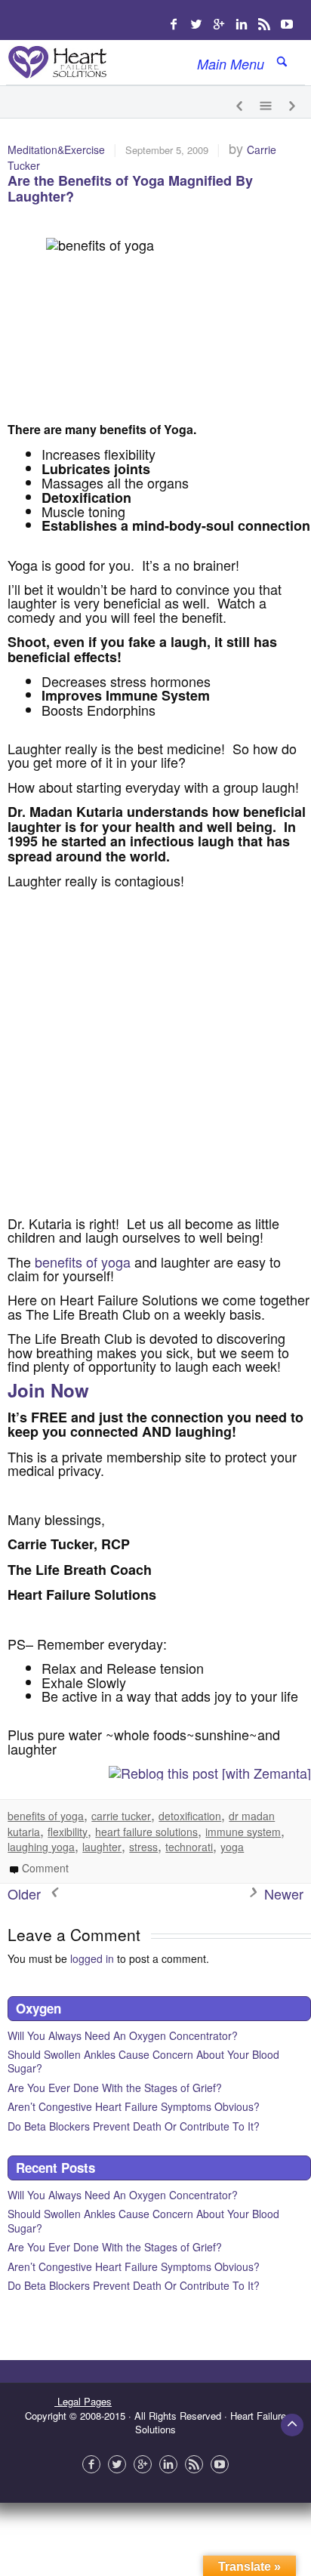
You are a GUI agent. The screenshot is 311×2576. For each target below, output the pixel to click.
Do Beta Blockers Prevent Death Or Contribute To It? (134, 2126)
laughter (102, 1847)
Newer (282, 1893)
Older (26, 1893)
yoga (232, 1847)
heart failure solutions (146, 1832)
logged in (92, 1958)
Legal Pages (83, 2401)
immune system (243, 1832)
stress (143, 1847)
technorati (189, 1847)
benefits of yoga (83, 1262)
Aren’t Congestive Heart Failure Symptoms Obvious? (134, 2106)
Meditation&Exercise (56, 149)
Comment (44, 1868)
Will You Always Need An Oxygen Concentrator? (123, 2035)
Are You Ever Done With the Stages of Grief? (115, 2088)
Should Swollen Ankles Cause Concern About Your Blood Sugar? (143, 2061)
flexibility (68, 1832)
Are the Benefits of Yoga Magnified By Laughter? (130, 189)
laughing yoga (41, 1847)
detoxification (190, 1816)
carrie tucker (121, 1816)
